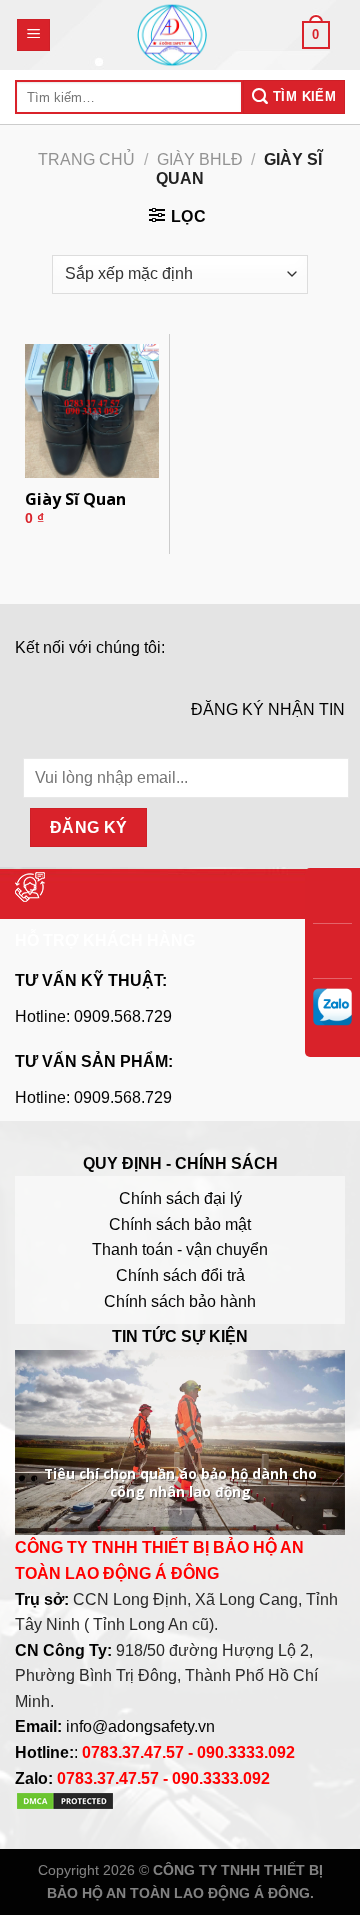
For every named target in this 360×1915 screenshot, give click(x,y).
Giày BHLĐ (200, 159)
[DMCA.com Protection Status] (65, 1805)
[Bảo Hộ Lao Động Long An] (172, 35)
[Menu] (33, 35)
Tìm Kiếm (303, 96)
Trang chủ (86, 159)
